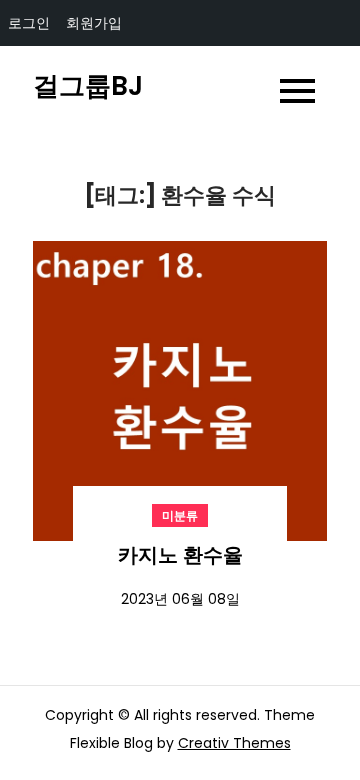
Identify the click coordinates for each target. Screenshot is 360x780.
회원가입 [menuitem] (94, 22)
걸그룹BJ (88, 86)
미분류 (180, 515)
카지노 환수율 (180, 555)
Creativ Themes (234, 743)
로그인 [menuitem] (29, 22)
